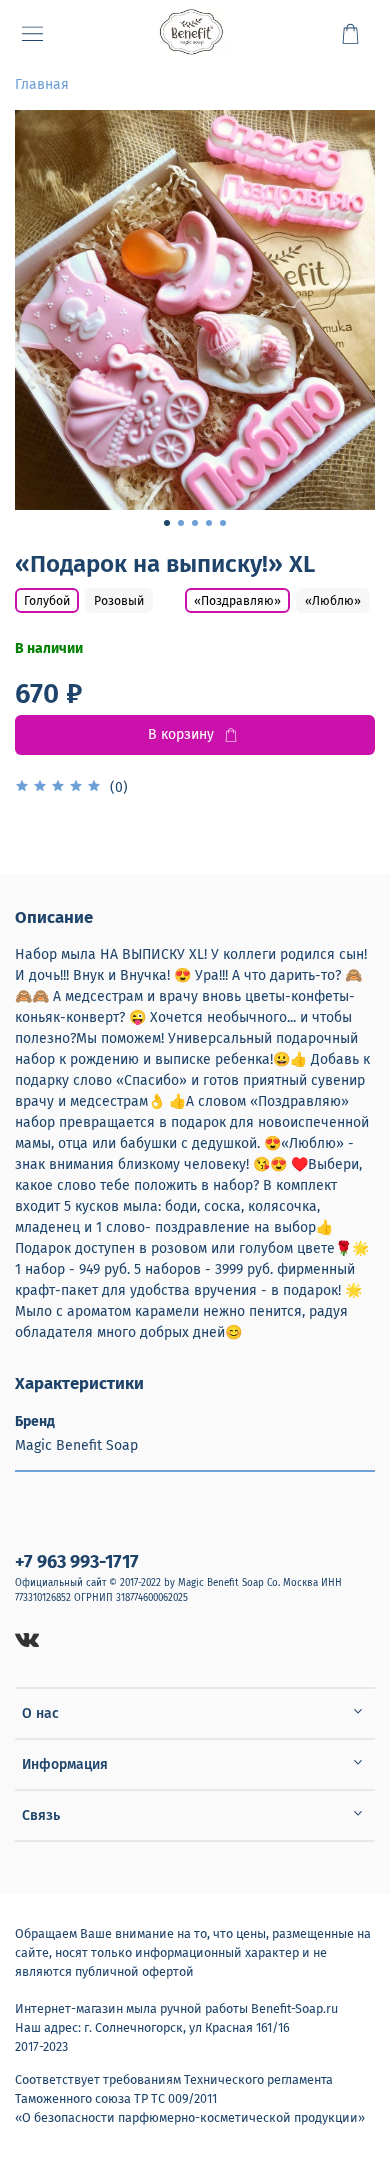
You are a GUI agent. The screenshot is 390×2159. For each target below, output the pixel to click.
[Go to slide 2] (181, 523)
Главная (42, 84)
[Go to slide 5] (223, 523)
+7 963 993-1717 (77, 1562)
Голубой (47, 601)
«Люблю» (333, 601)
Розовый (119, 601)
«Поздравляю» (237, 601)
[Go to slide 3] (195, 523)
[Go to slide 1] (167, 523)
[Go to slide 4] (209, 523)
